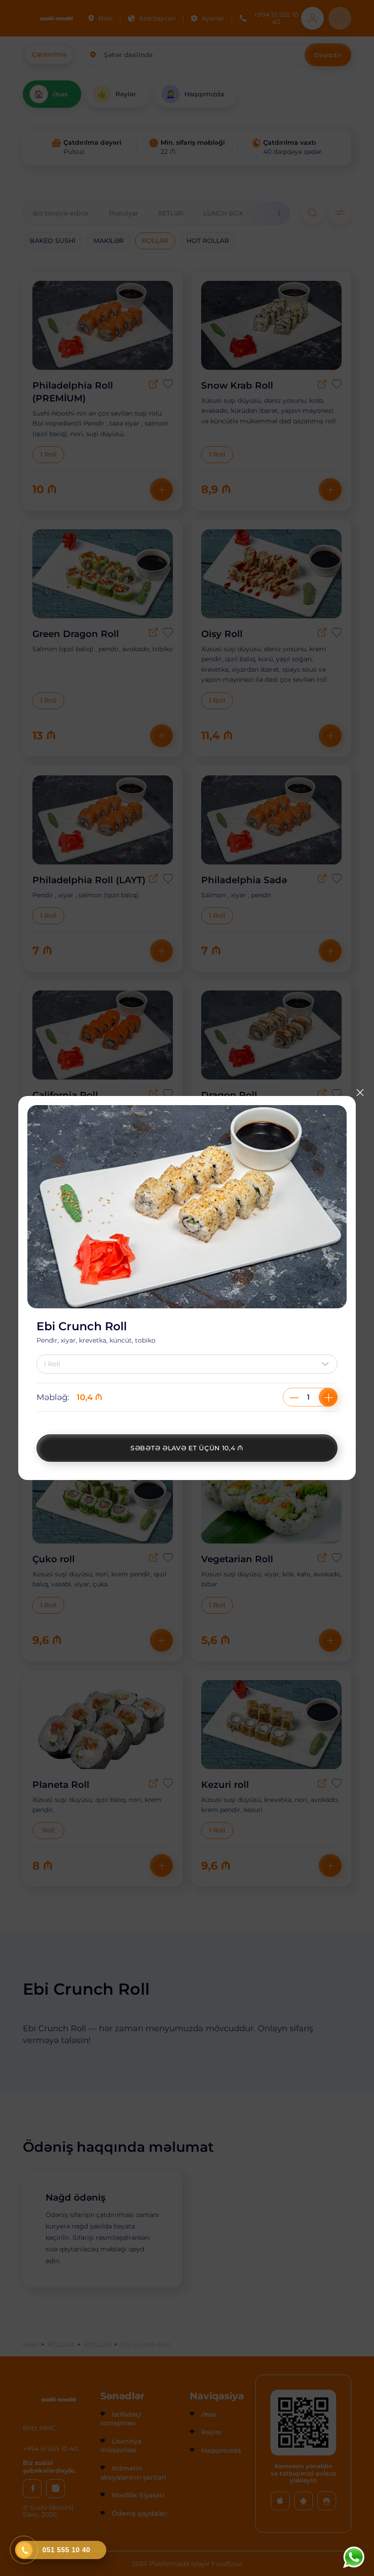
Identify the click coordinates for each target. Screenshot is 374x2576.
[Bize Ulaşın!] (353, 2557)
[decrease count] (294, 1397)
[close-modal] (360, 1093)
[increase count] (328, 1397)
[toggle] (327, 1364)
